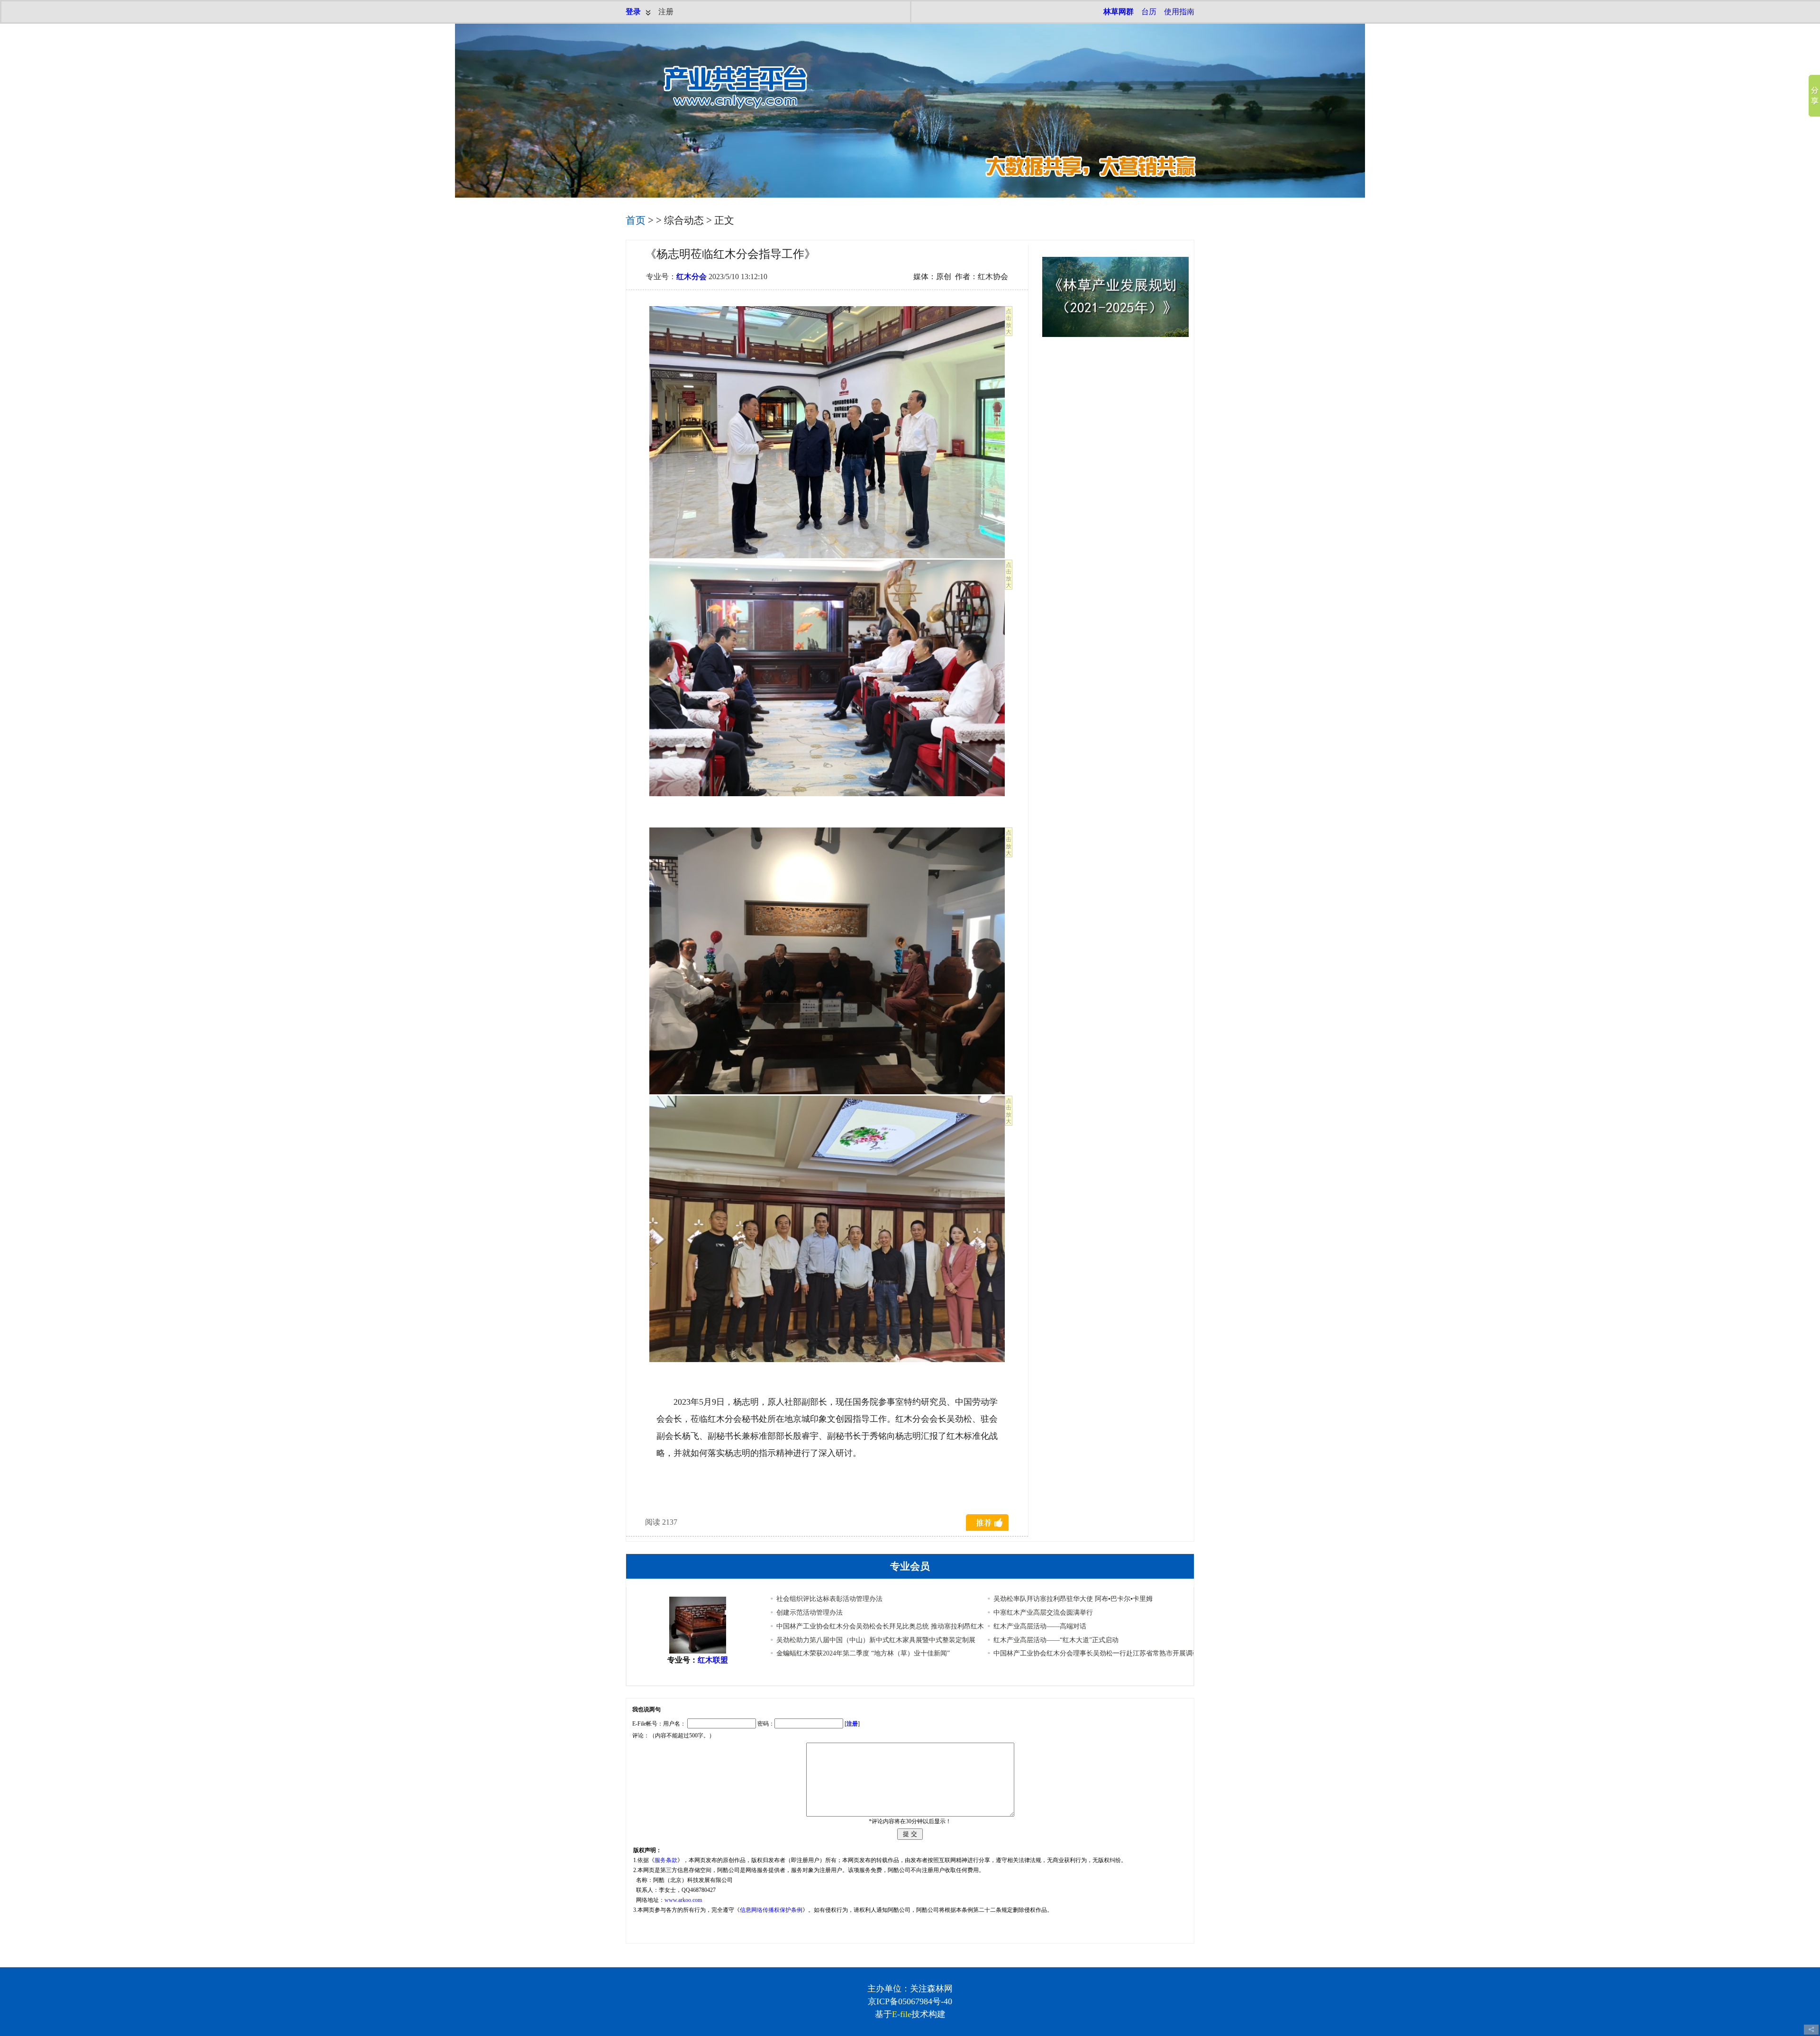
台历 (1149, 12)
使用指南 (1179, 12)
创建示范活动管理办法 (810, 1613)
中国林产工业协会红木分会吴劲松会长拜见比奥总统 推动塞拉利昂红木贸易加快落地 (900, 1626)
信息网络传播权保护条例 (771, 1910)
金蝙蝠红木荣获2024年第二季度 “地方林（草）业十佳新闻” (863, 1653)
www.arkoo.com (683, 1900)
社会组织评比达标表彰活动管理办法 (829, 1599)
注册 (666, 12)
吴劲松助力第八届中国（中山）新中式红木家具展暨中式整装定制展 (876, 1640)
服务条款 (666, 1860)
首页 (636, 220)
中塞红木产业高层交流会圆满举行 (1043, 1613)
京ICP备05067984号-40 (910, 2001)
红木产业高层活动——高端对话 (1040, 1626)
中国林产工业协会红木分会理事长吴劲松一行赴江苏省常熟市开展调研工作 (1103, 1653)
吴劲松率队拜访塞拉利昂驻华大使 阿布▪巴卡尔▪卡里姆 (1073, 1599)
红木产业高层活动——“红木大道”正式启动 (1056, 1640)
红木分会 (692, 277)
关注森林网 (931, 1989)
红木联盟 (713, 1660)
